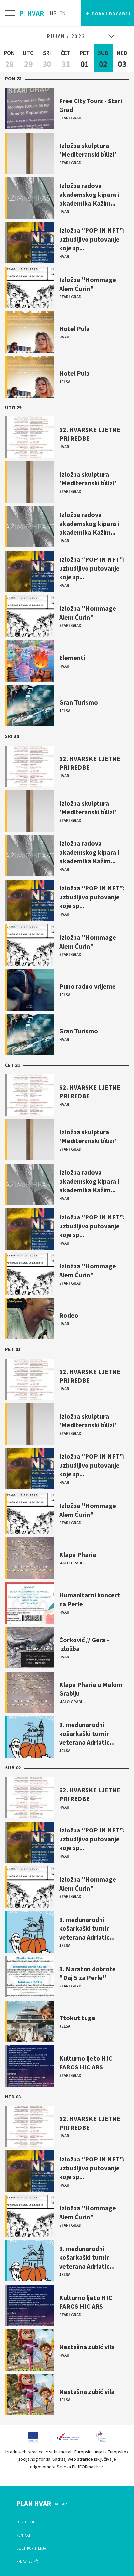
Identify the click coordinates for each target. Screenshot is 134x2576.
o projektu (26, 2522)
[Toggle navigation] (10, 13)
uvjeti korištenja (31, 2548)
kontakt (23, 2535)
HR (53, 13)
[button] (107, 13)
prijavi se (25, 2561)
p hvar (32, 12)
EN (62, 13)
